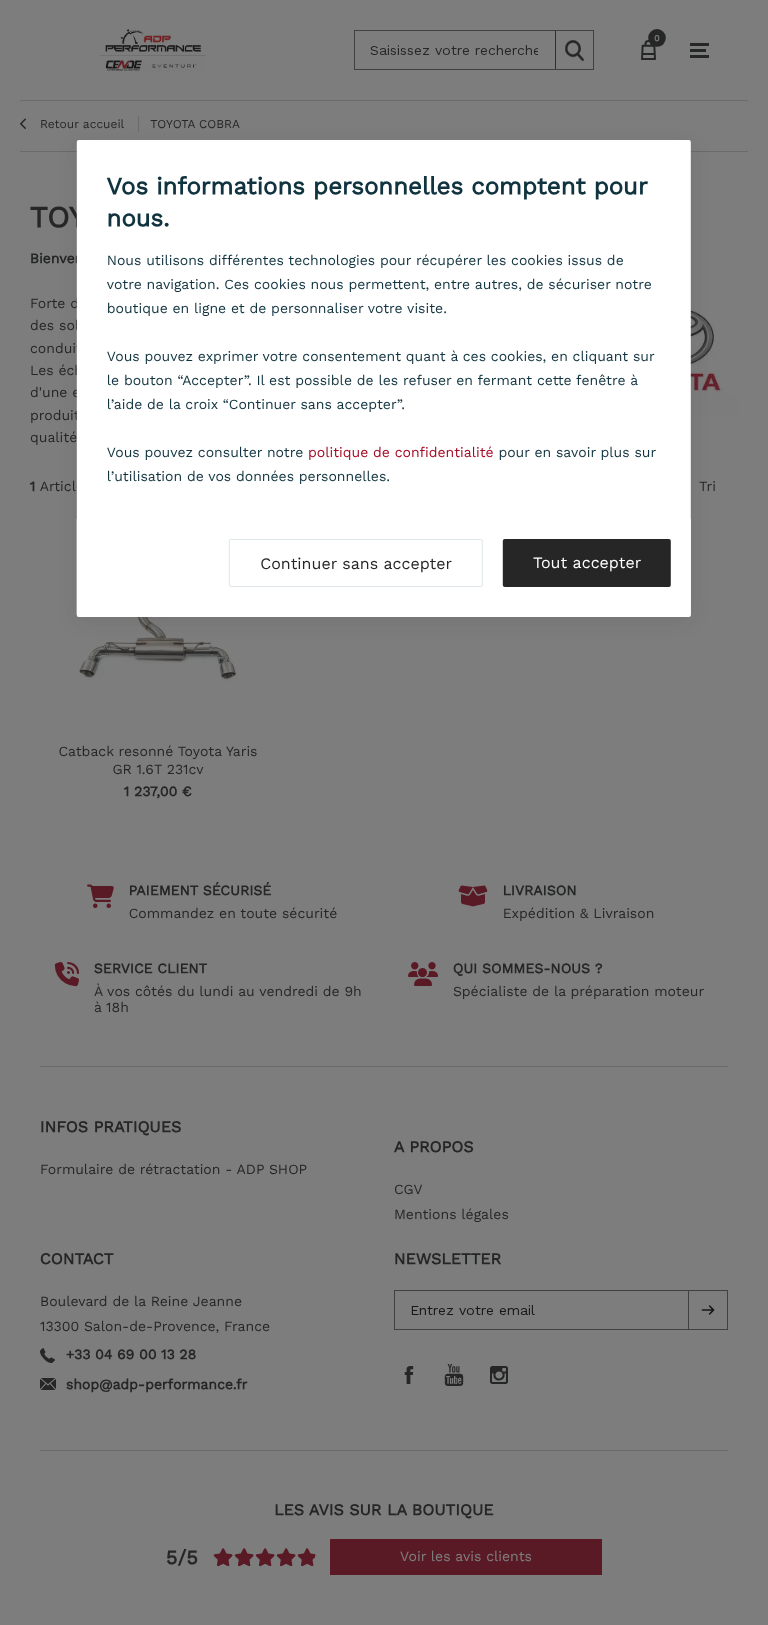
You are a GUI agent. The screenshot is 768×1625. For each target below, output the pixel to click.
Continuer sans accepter (356, 563)
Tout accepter (587, 562)
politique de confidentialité (401, 453)
